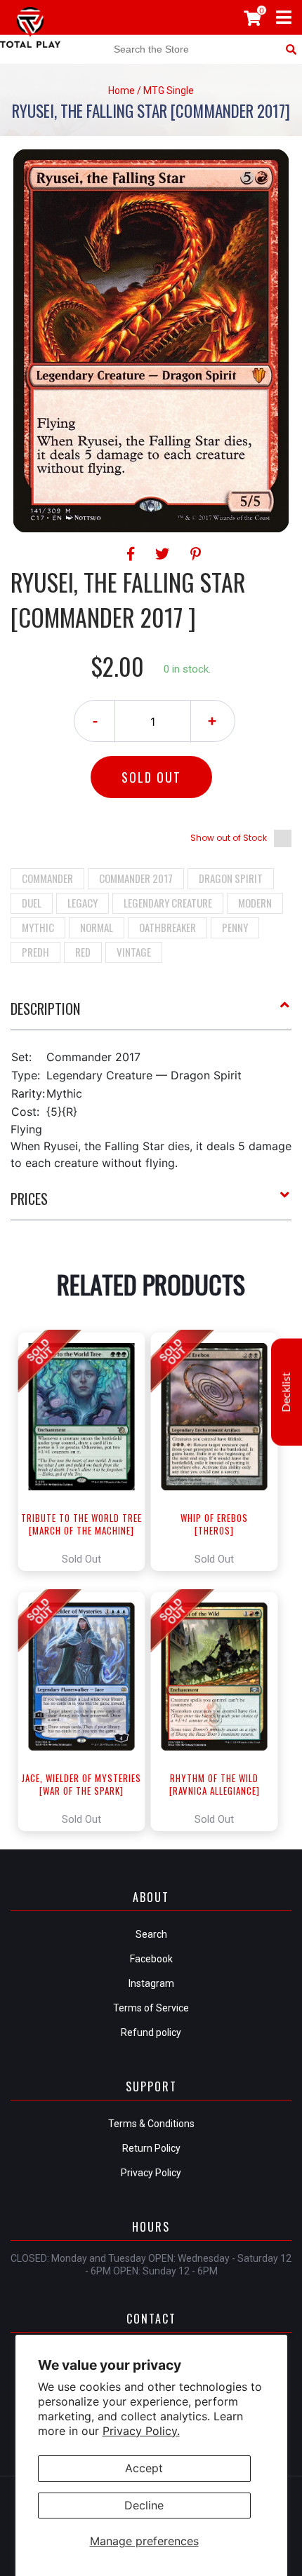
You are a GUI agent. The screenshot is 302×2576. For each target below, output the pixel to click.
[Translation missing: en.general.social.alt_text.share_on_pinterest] (196, 554)
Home (122, 90)
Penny (235, 927)
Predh (35, 952)
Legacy (83, 903)
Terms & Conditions (151, 2124)
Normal (97, 927)
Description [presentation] (45, 1009)
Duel (32, 903)
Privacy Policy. (141, 2431)
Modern (255, 903)
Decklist (287, 1392)
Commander (47, 878)
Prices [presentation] (29, 1199)
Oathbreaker (168, 927)
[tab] (151, 1014)
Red (83, 952)
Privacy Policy (151, 2173)
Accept (144, 2468)
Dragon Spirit (231, 878)
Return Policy (151, 2148)
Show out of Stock (229, 838)
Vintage (134, 952)
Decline (144, 2505)
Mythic (38, 927)
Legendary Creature (168, 903)
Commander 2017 (136, 878)
